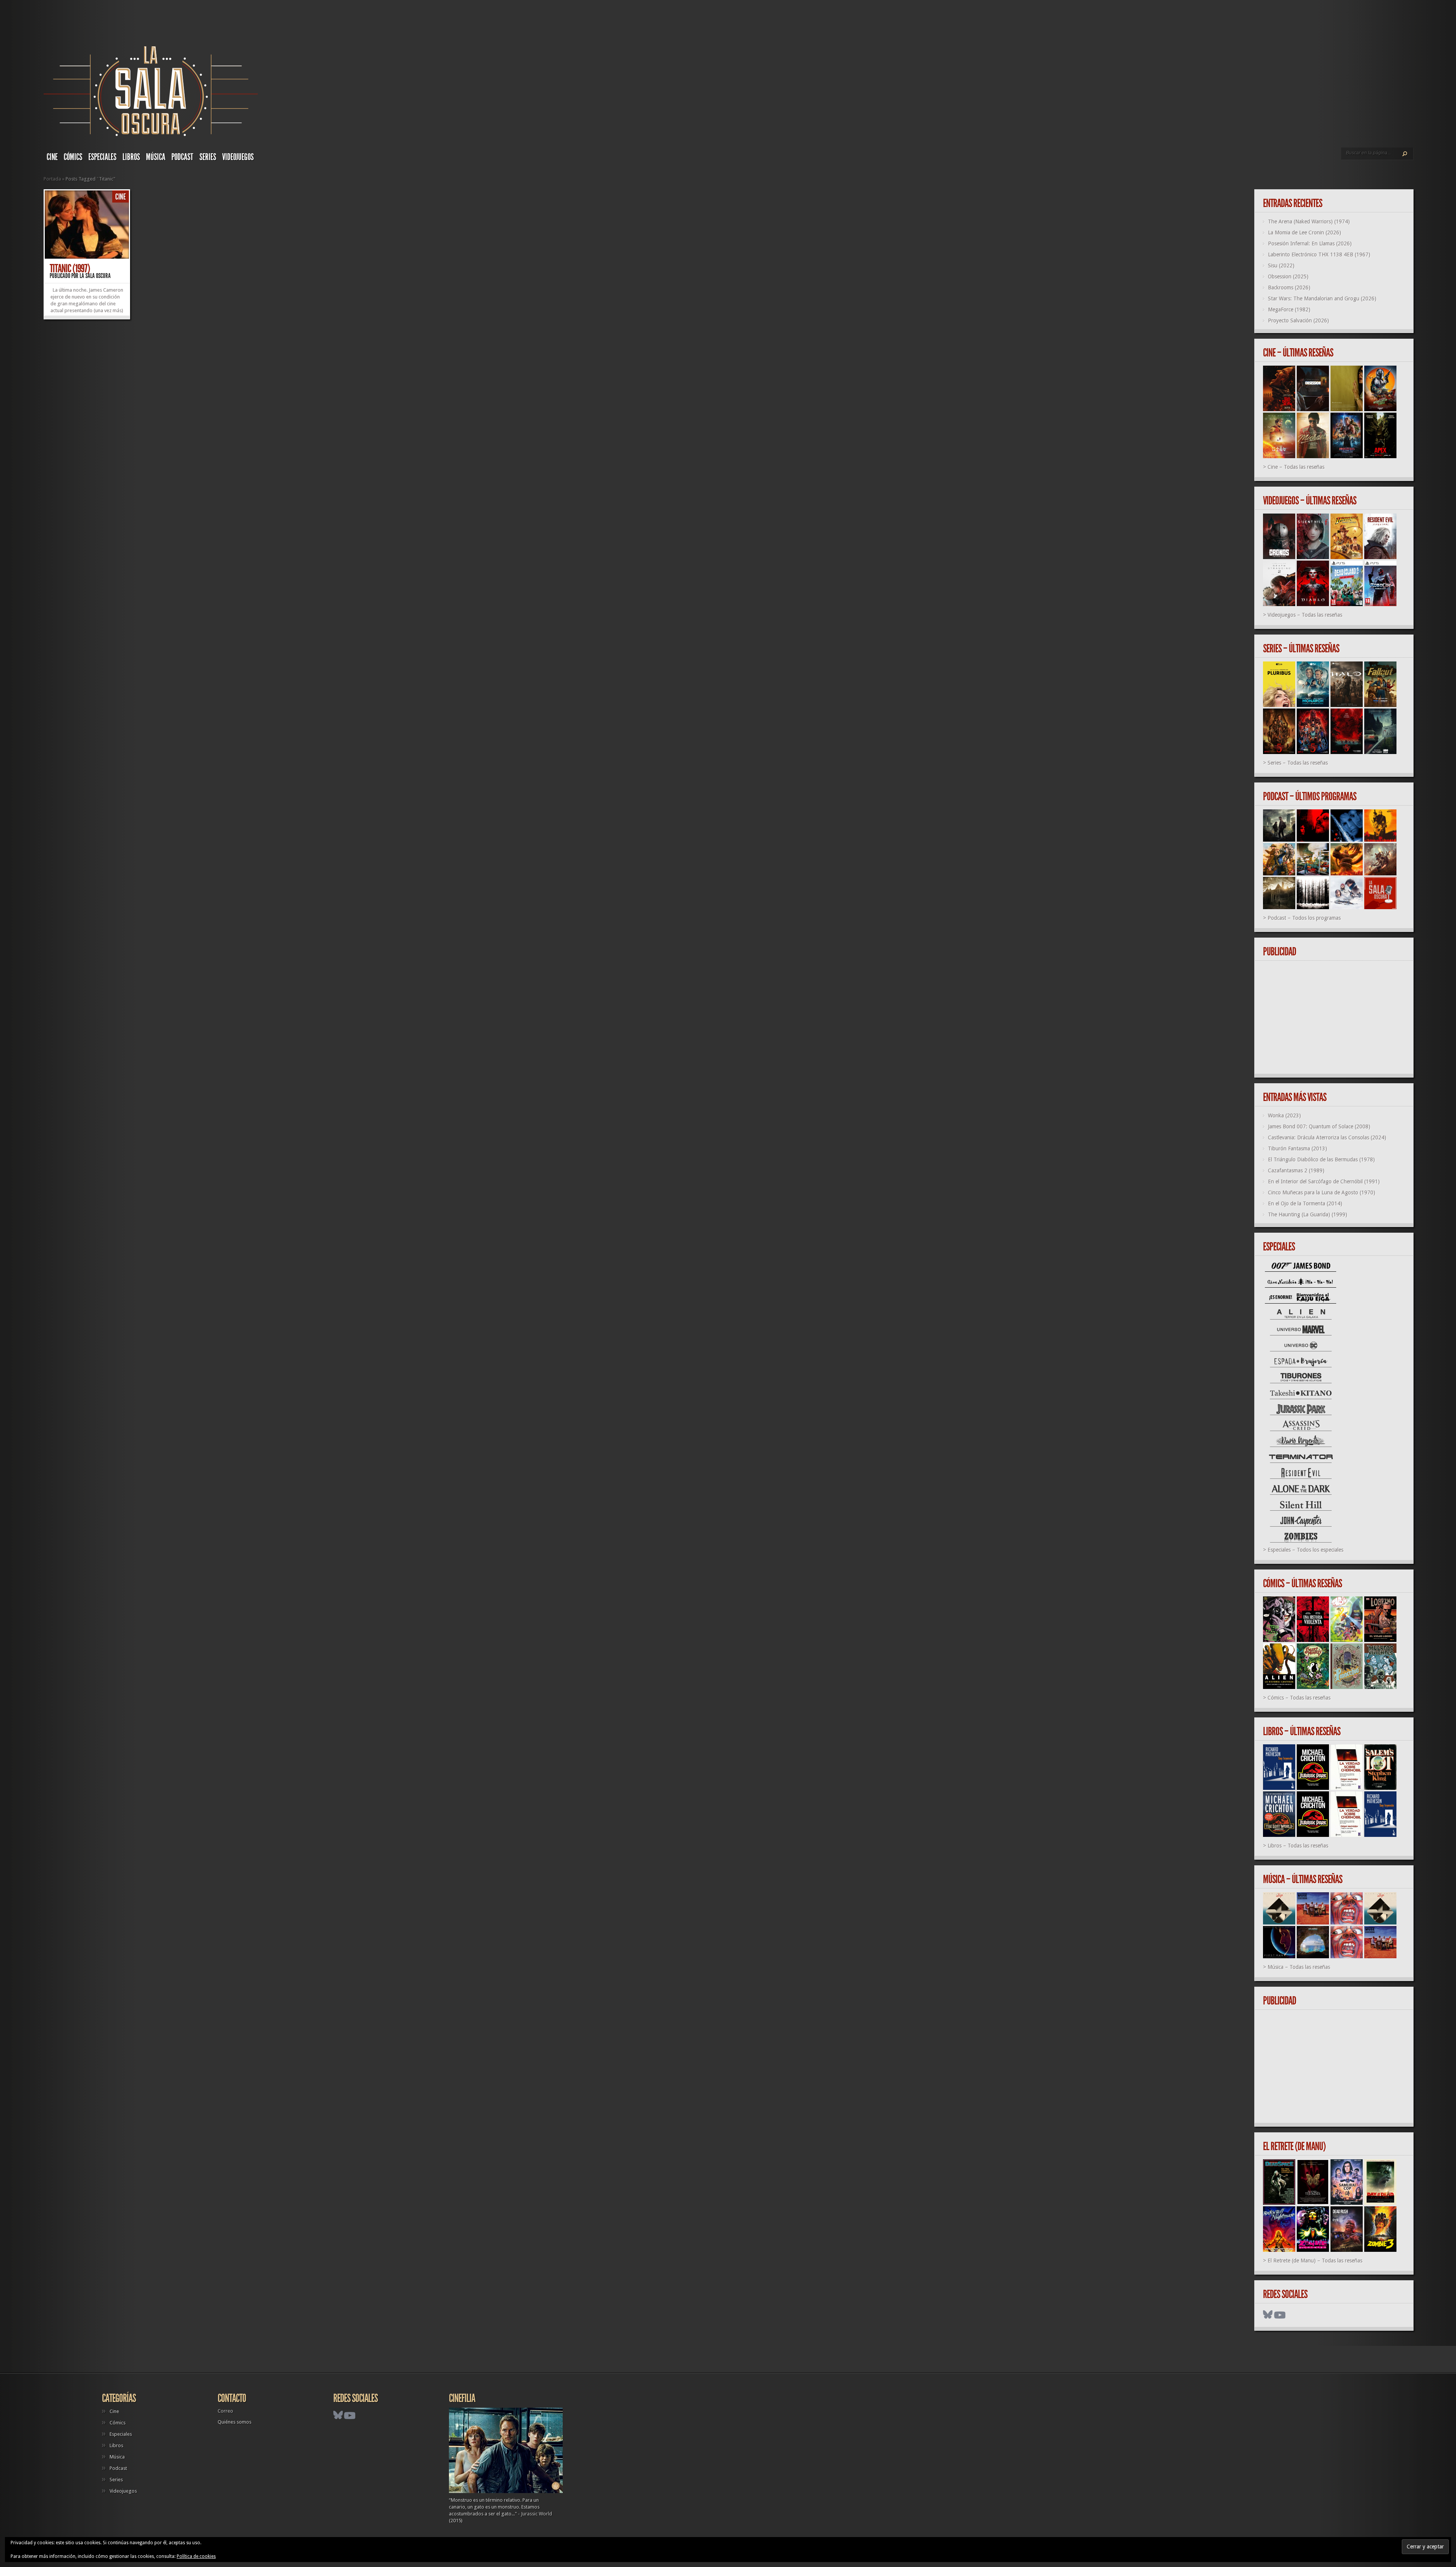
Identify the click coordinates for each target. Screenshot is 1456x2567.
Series (208, 157)
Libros (131, 157)
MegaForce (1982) (1289, 309)
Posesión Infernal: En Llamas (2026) (1310, 244)
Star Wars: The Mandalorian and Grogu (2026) (1322, 298)
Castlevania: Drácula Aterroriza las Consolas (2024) (1327, 1137)
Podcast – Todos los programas (1304, 918)
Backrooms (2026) (1289, 287)
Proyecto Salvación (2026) (1298, 320)
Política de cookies (196, 2556)
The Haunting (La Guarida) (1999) (1308, 1214)
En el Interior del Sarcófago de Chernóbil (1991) (1324, 1181)
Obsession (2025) (1288, 276)
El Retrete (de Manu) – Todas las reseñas (1315, 2261)
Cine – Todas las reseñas (1296, 467)
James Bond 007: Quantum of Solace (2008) (1319, 1126)
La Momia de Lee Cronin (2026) (1305, 233)
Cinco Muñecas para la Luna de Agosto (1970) (1322, 1192)
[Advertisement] (1337, 1018)
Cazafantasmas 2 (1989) (1296, 1170)
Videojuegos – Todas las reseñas (1305, 615)
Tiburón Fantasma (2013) (1298, 1148)
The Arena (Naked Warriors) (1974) (1309, 222)
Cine (52, 157)
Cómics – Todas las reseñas (1299, 1698)
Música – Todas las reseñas (1299, 1967)
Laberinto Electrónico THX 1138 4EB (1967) (1319, 255)
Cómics (73, 157)
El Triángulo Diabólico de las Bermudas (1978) (1321, 1159)
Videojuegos (238, 157)
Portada (52, 179)
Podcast (182, 157)
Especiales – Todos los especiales (1305, 1550)
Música (156, 157)
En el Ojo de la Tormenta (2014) (1305, 1203)
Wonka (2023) (1284, 1115)
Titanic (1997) (70, 269)
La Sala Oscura (95, 276)
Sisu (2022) (1281, 265)
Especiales (102, 157)
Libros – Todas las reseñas (1298, 1846)
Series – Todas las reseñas (1298, 763)
